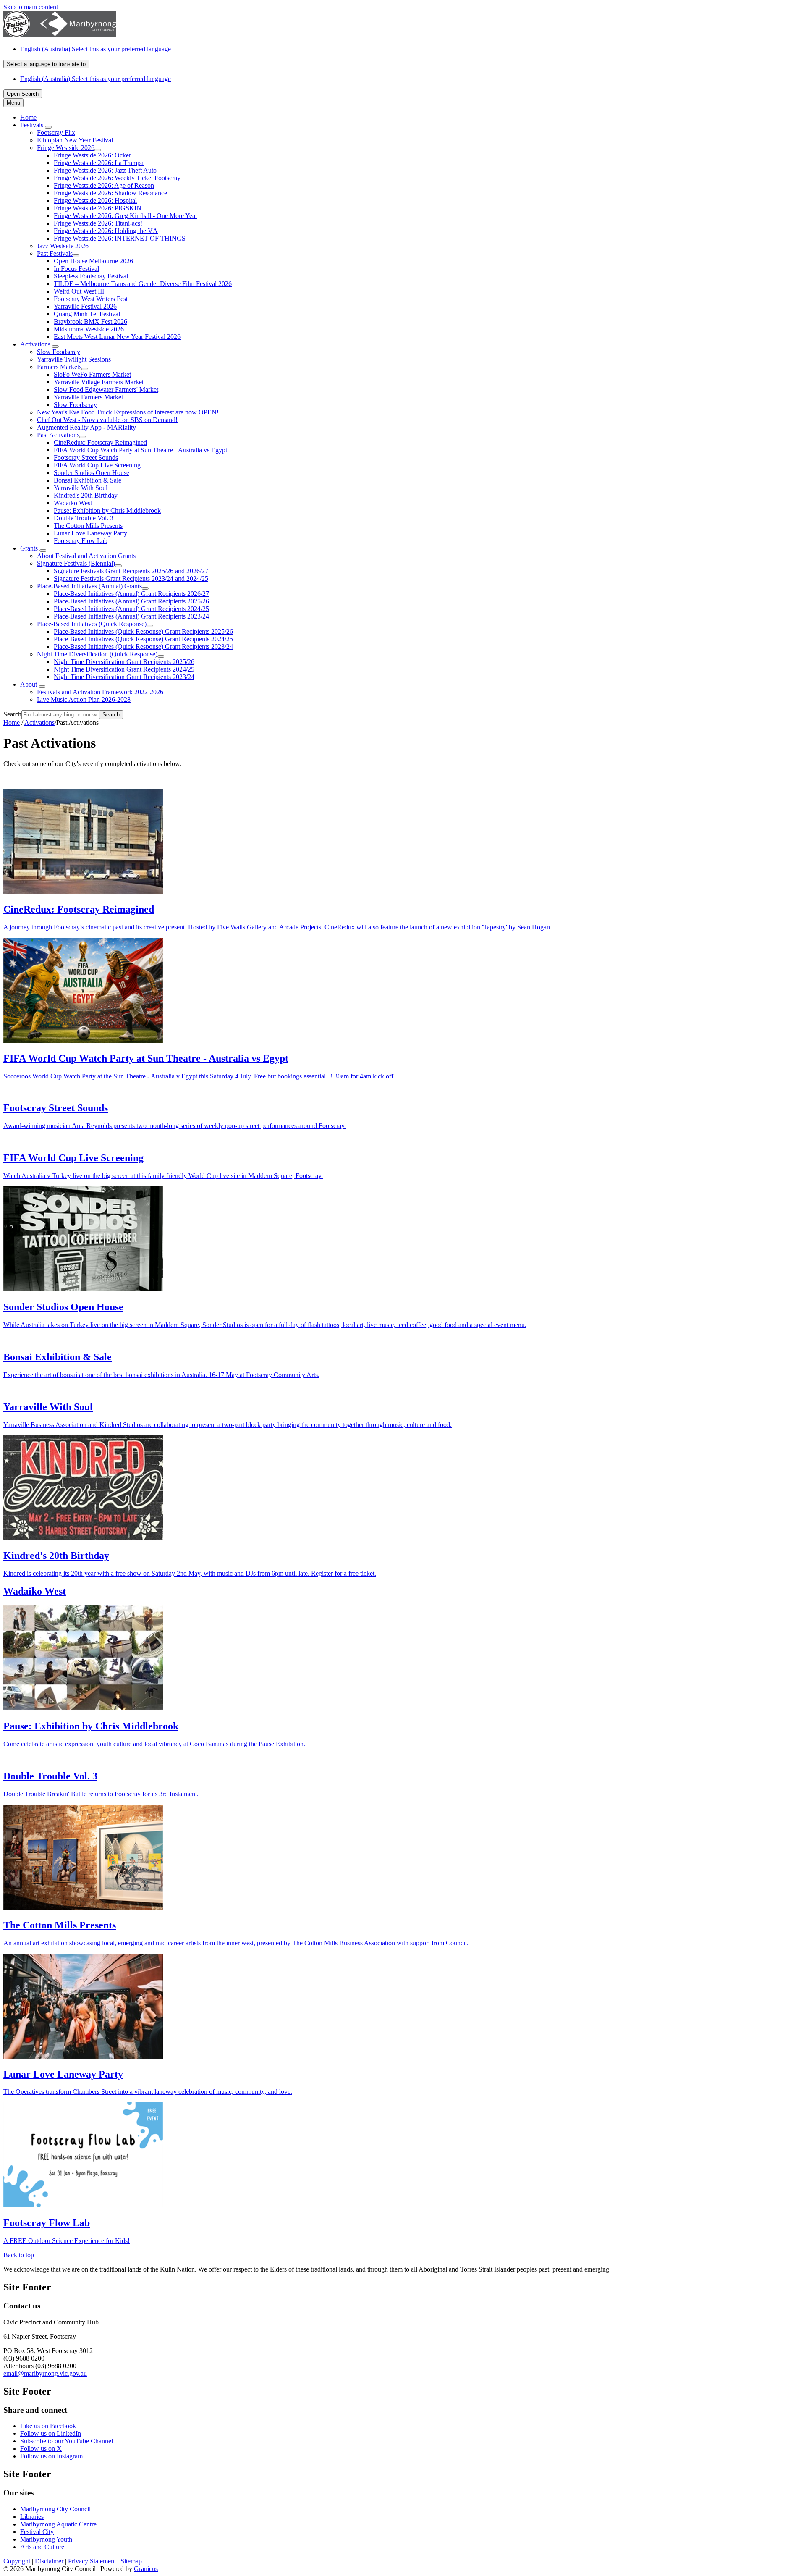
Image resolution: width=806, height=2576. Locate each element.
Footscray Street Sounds (86, 458)
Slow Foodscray (59, 352)
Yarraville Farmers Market (88, 397)
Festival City (37, 2532)
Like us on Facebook (48, 2426)
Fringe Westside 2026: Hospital (95, 201)
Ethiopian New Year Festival (75, 140)
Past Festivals (55, 253)
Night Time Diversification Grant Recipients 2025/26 (124, 662)
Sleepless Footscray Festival (91, 276)
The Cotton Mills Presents (88, 526)
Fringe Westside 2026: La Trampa (99, 163)
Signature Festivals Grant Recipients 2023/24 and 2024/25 (131, 578)
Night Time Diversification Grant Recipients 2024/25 (124, 669)
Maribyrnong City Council (55, 2509)
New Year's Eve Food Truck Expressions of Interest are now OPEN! (128, 412)
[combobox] (46, 64)
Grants (29, 548)
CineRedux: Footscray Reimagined (100, 442)
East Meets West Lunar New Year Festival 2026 (117, 337)
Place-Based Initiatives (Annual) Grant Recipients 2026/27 (131, 594)
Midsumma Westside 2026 (89, 329)
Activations (35, 344)
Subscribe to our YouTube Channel (67, 2441)
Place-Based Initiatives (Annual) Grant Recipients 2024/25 (131, 609)
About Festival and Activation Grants (86, 556)
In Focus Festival (76, 269)
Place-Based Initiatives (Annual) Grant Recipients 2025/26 (131, 601)
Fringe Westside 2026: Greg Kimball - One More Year (126, 216)
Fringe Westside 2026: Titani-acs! (98, 223)
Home (12, 723)
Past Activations (58, 435)
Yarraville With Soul (81, 488)
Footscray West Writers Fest (91, 299)
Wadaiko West (73, 503)
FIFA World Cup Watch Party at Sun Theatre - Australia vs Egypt (140, 450)
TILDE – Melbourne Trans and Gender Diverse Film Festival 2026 (143, 284)
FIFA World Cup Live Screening (97, 465)
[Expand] (48, 127)
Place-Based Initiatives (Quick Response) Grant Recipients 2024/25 (143, 639)
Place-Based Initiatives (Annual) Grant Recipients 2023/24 (131, 616)
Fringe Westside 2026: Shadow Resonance (110, 193)
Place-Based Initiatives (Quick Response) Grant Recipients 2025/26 (143, 631)
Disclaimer (49, 2561)
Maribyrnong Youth (46, 2539)
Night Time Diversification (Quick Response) (97, 654)
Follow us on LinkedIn (51, 2433)
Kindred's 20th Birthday (86, 495)
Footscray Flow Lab (81, 541)
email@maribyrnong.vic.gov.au (45, 2373)
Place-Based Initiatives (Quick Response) (92, 624)
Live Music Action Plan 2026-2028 (84, 699)
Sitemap (131, 2561)
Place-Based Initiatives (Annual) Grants (89, 586)
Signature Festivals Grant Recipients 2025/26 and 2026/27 (131, 571)
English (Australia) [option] (96, 79)
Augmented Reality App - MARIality (86, 427)
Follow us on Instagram (51, 2456)
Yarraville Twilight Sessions (74, 359)
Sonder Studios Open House (92, 473)
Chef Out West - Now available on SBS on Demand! (107, 420)
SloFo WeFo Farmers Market (92, 374)
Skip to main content (31, 7)
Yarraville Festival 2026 (85, 306)
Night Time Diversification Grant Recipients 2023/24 (124, 677)
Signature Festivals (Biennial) (76, 563)
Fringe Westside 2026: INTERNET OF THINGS (120, 238)
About (29, 684)
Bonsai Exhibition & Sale (88, 480)
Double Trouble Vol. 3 (84, 518)
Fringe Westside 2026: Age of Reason (104, 185)
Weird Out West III (79, 291)
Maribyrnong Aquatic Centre (58, 2524)
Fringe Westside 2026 (66, 148)
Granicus (146, 2569)
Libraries (32, 2517)
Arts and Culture (42, 2547)
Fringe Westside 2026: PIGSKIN (98, 208)
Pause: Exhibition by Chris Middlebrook (107, 510)
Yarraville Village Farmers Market (99, 382)
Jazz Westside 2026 (63, 246)
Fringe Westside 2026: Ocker (92, 155)
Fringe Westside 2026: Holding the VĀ (106, 231)
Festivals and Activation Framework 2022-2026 (100, 692)
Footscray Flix (56, 132)
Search (12, 714)
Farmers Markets (59, 367)
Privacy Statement (92, 2561)
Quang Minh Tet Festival (87, 314)
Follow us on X (41, 2449)
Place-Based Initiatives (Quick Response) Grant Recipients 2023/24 (143, 647)
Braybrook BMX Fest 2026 (90, 321)
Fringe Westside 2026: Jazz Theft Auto (105, 170)
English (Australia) (96, 49)
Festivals (32, 125)
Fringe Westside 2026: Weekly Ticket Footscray (117, 178)
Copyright (17, 2561)
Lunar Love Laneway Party (90, 533)
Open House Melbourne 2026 (93, 261)
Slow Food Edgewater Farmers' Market (106, 390)
